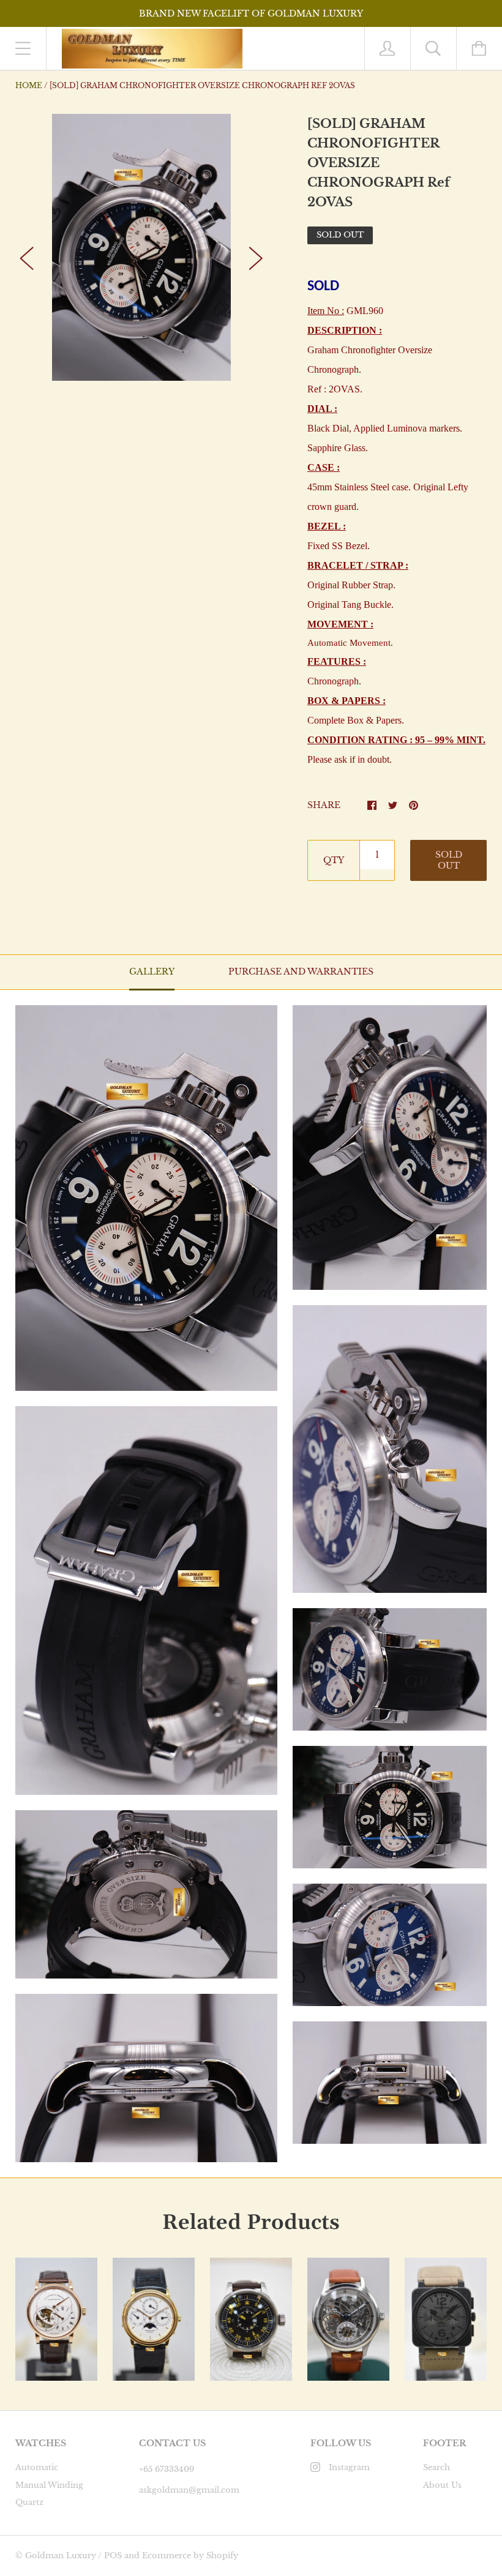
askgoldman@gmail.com (189, 2490)
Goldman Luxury (61, 2555)
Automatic (37, 2467)
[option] (141, 247)
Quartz (29, 2502)
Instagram (349, 2467)
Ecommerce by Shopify (190, 2555)
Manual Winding (49, 2485)
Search (436, 2467)
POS (113, 2555)
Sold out (449, 860)
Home (29, 85)
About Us (442, 2485)
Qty (334, 860)
